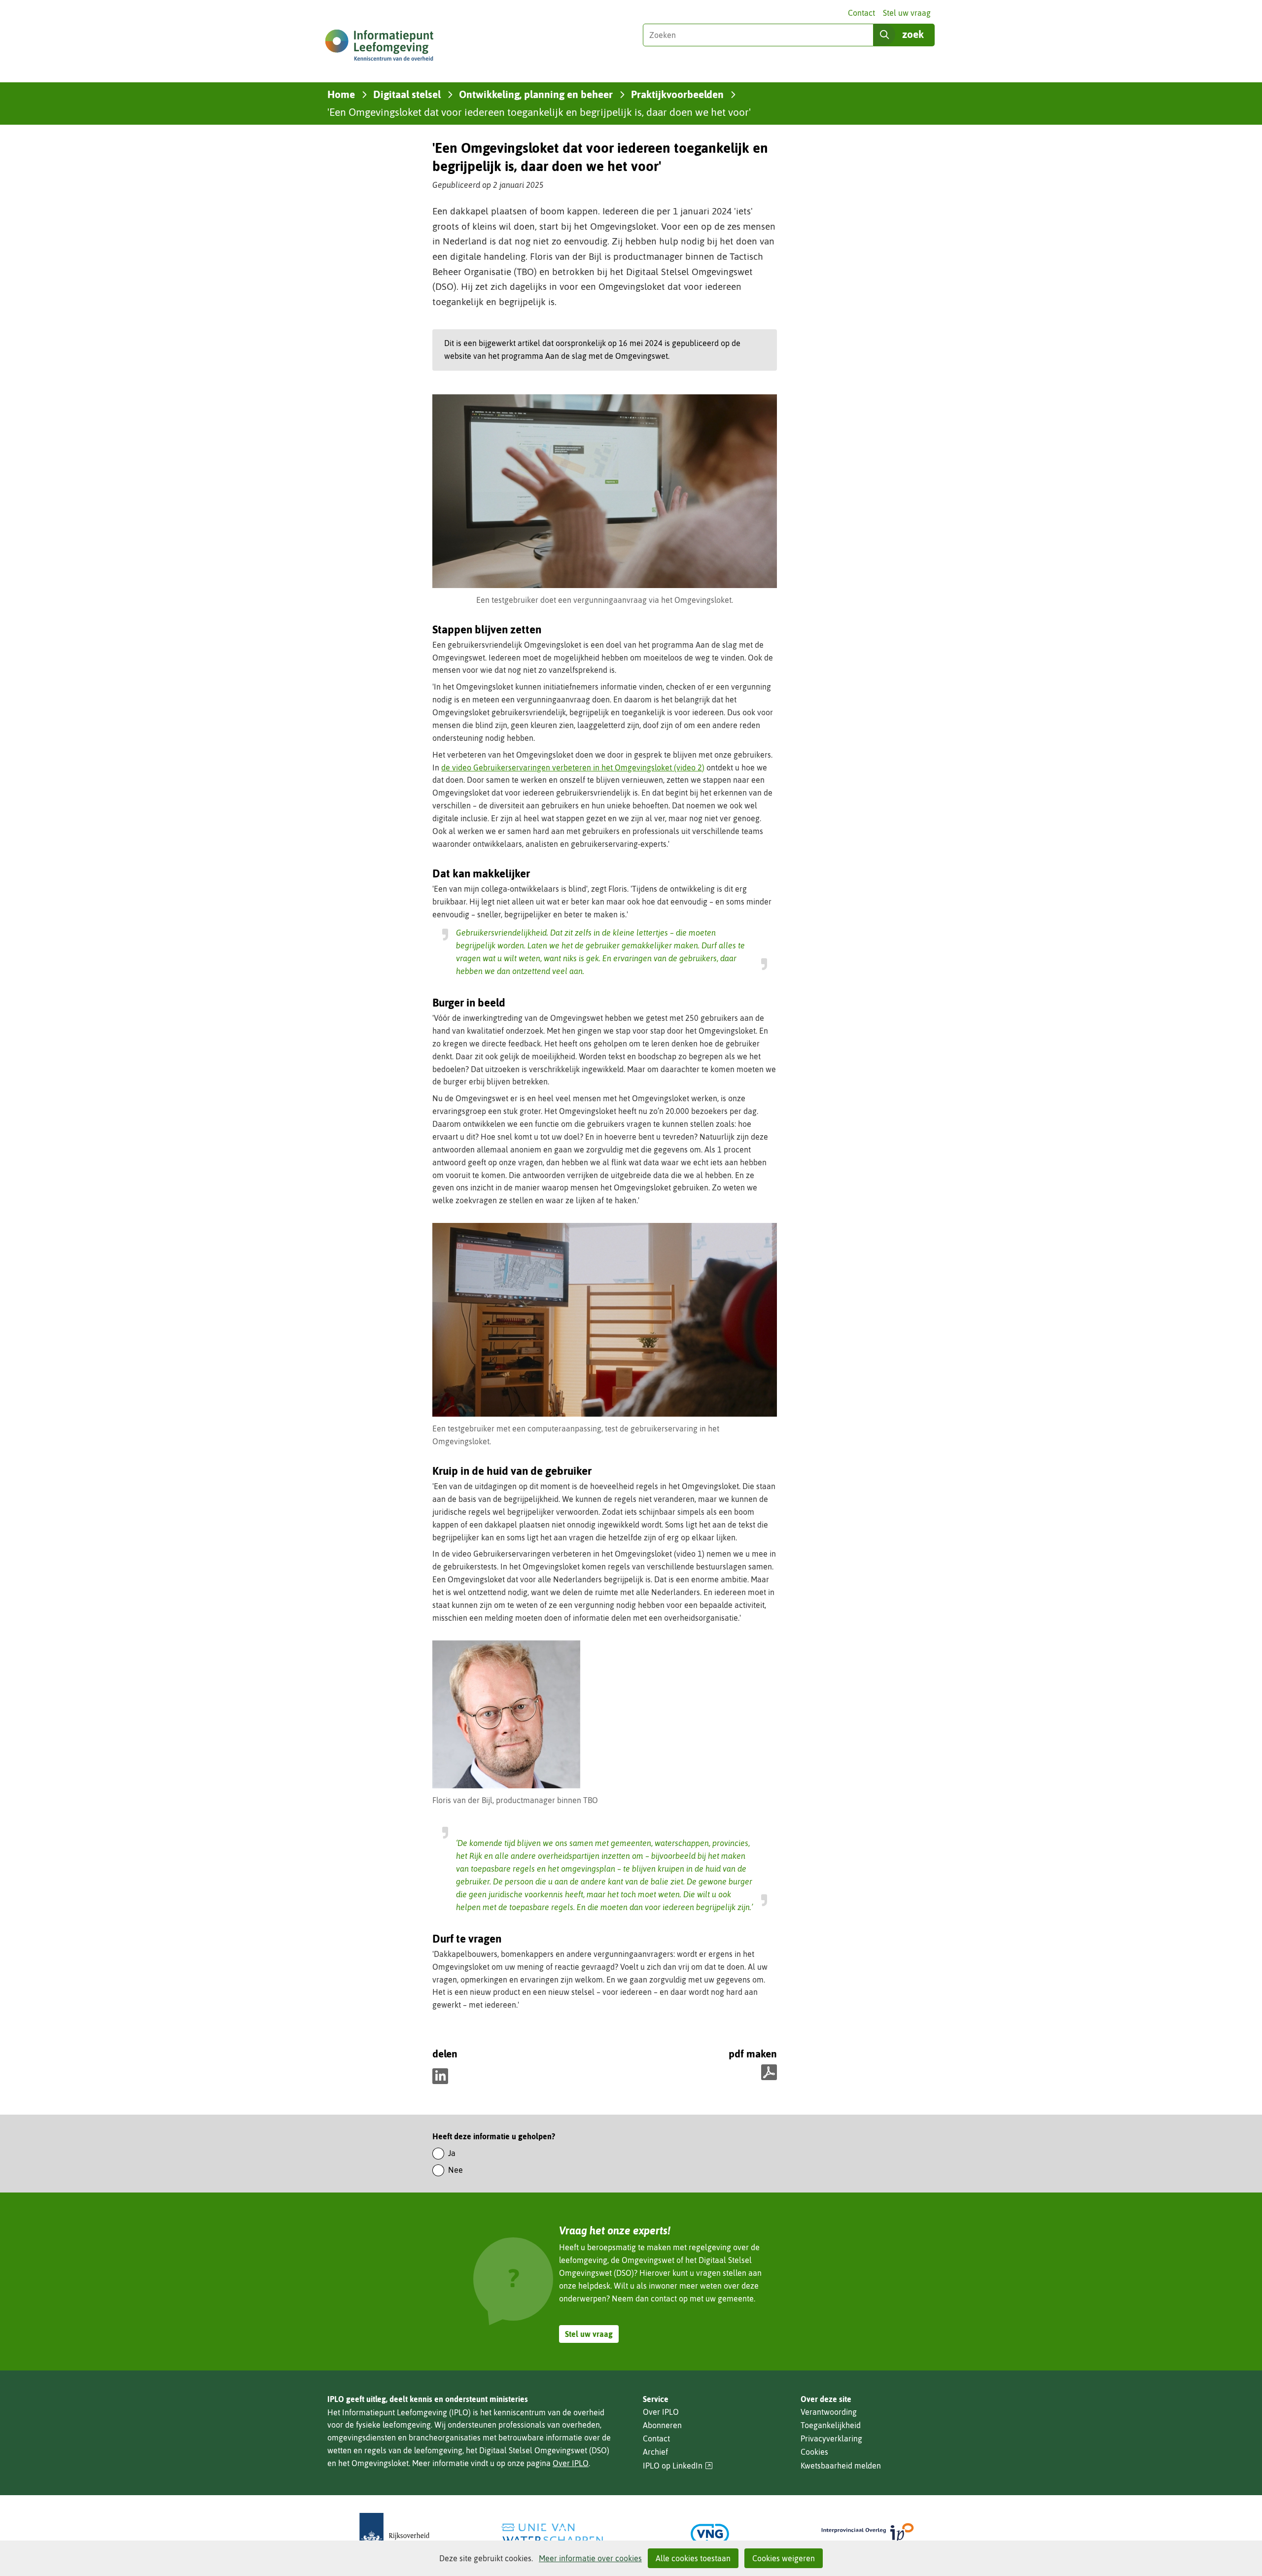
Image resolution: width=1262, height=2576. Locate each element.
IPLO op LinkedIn (678, 2466)
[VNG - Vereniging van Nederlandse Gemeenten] (710, 2534)
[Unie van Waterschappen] (552, 2534)
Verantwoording (829, 2412)
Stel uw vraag (907, 13)
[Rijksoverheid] (394, 2534)
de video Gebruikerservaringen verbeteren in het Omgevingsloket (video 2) (573, 767)
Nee (456, 2170)
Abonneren (662, 2425)
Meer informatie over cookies (590, 2558)
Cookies (814, 2452)
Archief (655, 2452)
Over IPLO (571, 2463)
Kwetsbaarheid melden (841, 2466)
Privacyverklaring (831, 2438)
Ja (452, 2153)
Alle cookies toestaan (693, 2558)
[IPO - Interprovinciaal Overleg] (868, 2534)
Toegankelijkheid (831, 2425)
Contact (861, 13)
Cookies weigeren (784, 2558)
